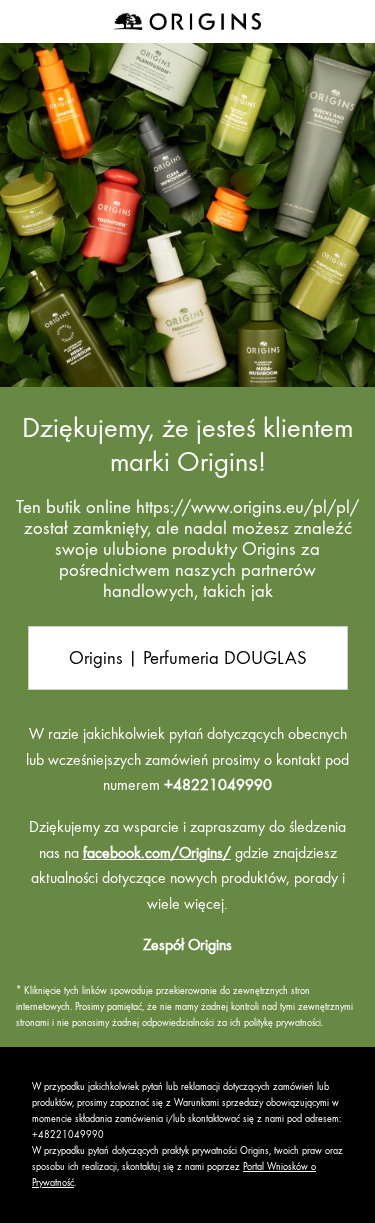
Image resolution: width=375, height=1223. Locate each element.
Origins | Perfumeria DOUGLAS (188, 657)
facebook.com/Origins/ (157, 853)
